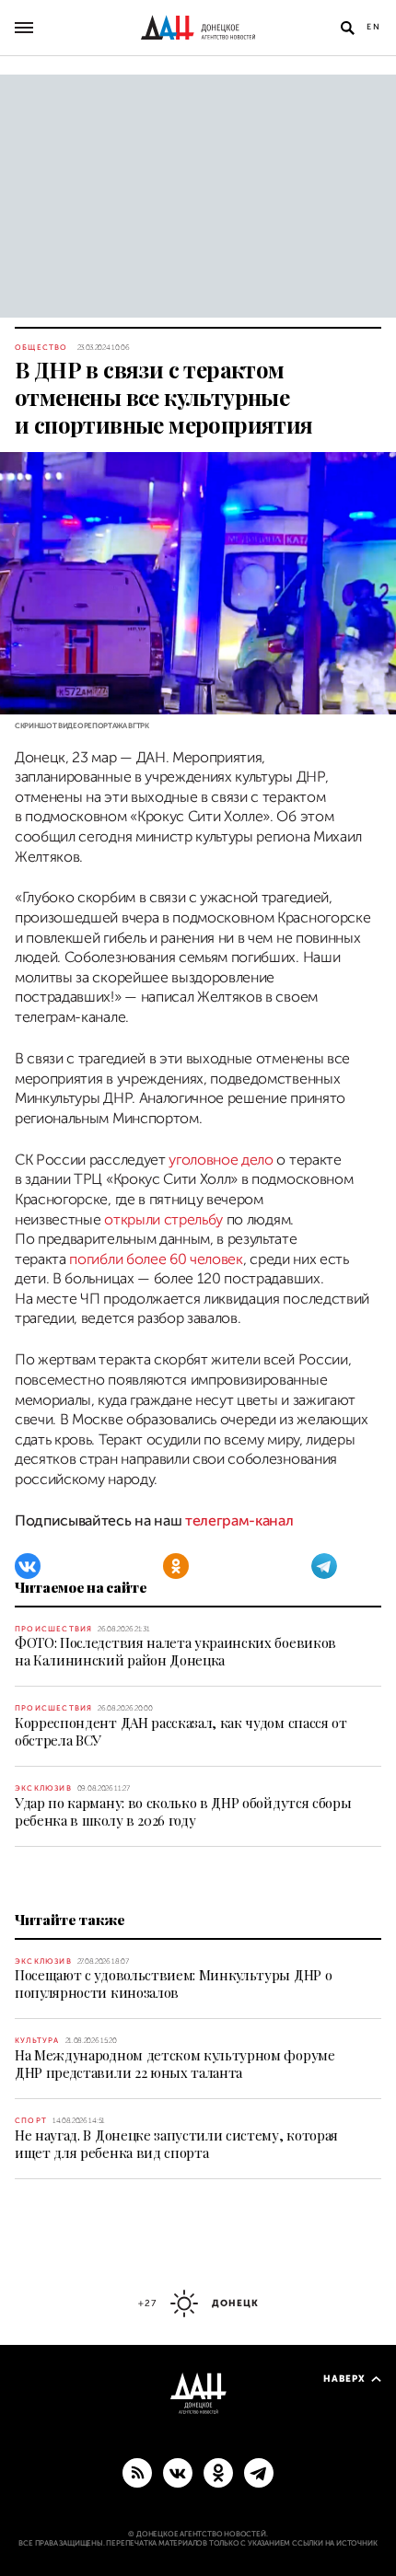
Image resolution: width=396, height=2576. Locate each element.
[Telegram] (324, 1566)
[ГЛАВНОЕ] (259, 2472)
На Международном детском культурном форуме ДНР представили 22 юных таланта (175, 2064)
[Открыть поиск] (347, 28)
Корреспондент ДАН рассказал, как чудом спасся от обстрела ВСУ (181, 1731)
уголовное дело (221, 1160)
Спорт (31, 2121)
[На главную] (198, 28)
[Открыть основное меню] (24, 28)
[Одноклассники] (176, 1566)
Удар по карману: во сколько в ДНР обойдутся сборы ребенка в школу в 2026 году (183, 1811)
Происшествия (53, 1629)
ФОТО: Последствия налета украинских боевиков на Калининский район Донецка (175, 1651)
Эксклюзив (43, 1788)
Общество (41, 348)
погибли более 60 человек (156, 1259)
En (374, 27)
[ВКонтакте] (28, 1566)
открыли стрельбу (163, 1220)
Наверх (344, 2379)
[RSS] (137, 2472)
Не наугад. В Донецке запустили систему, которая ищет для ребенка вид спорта (176, 2144)
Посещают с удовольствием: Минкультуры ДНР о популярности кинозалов (173, 1984)
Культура (37, 2041)
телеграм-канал (237, 1521)
